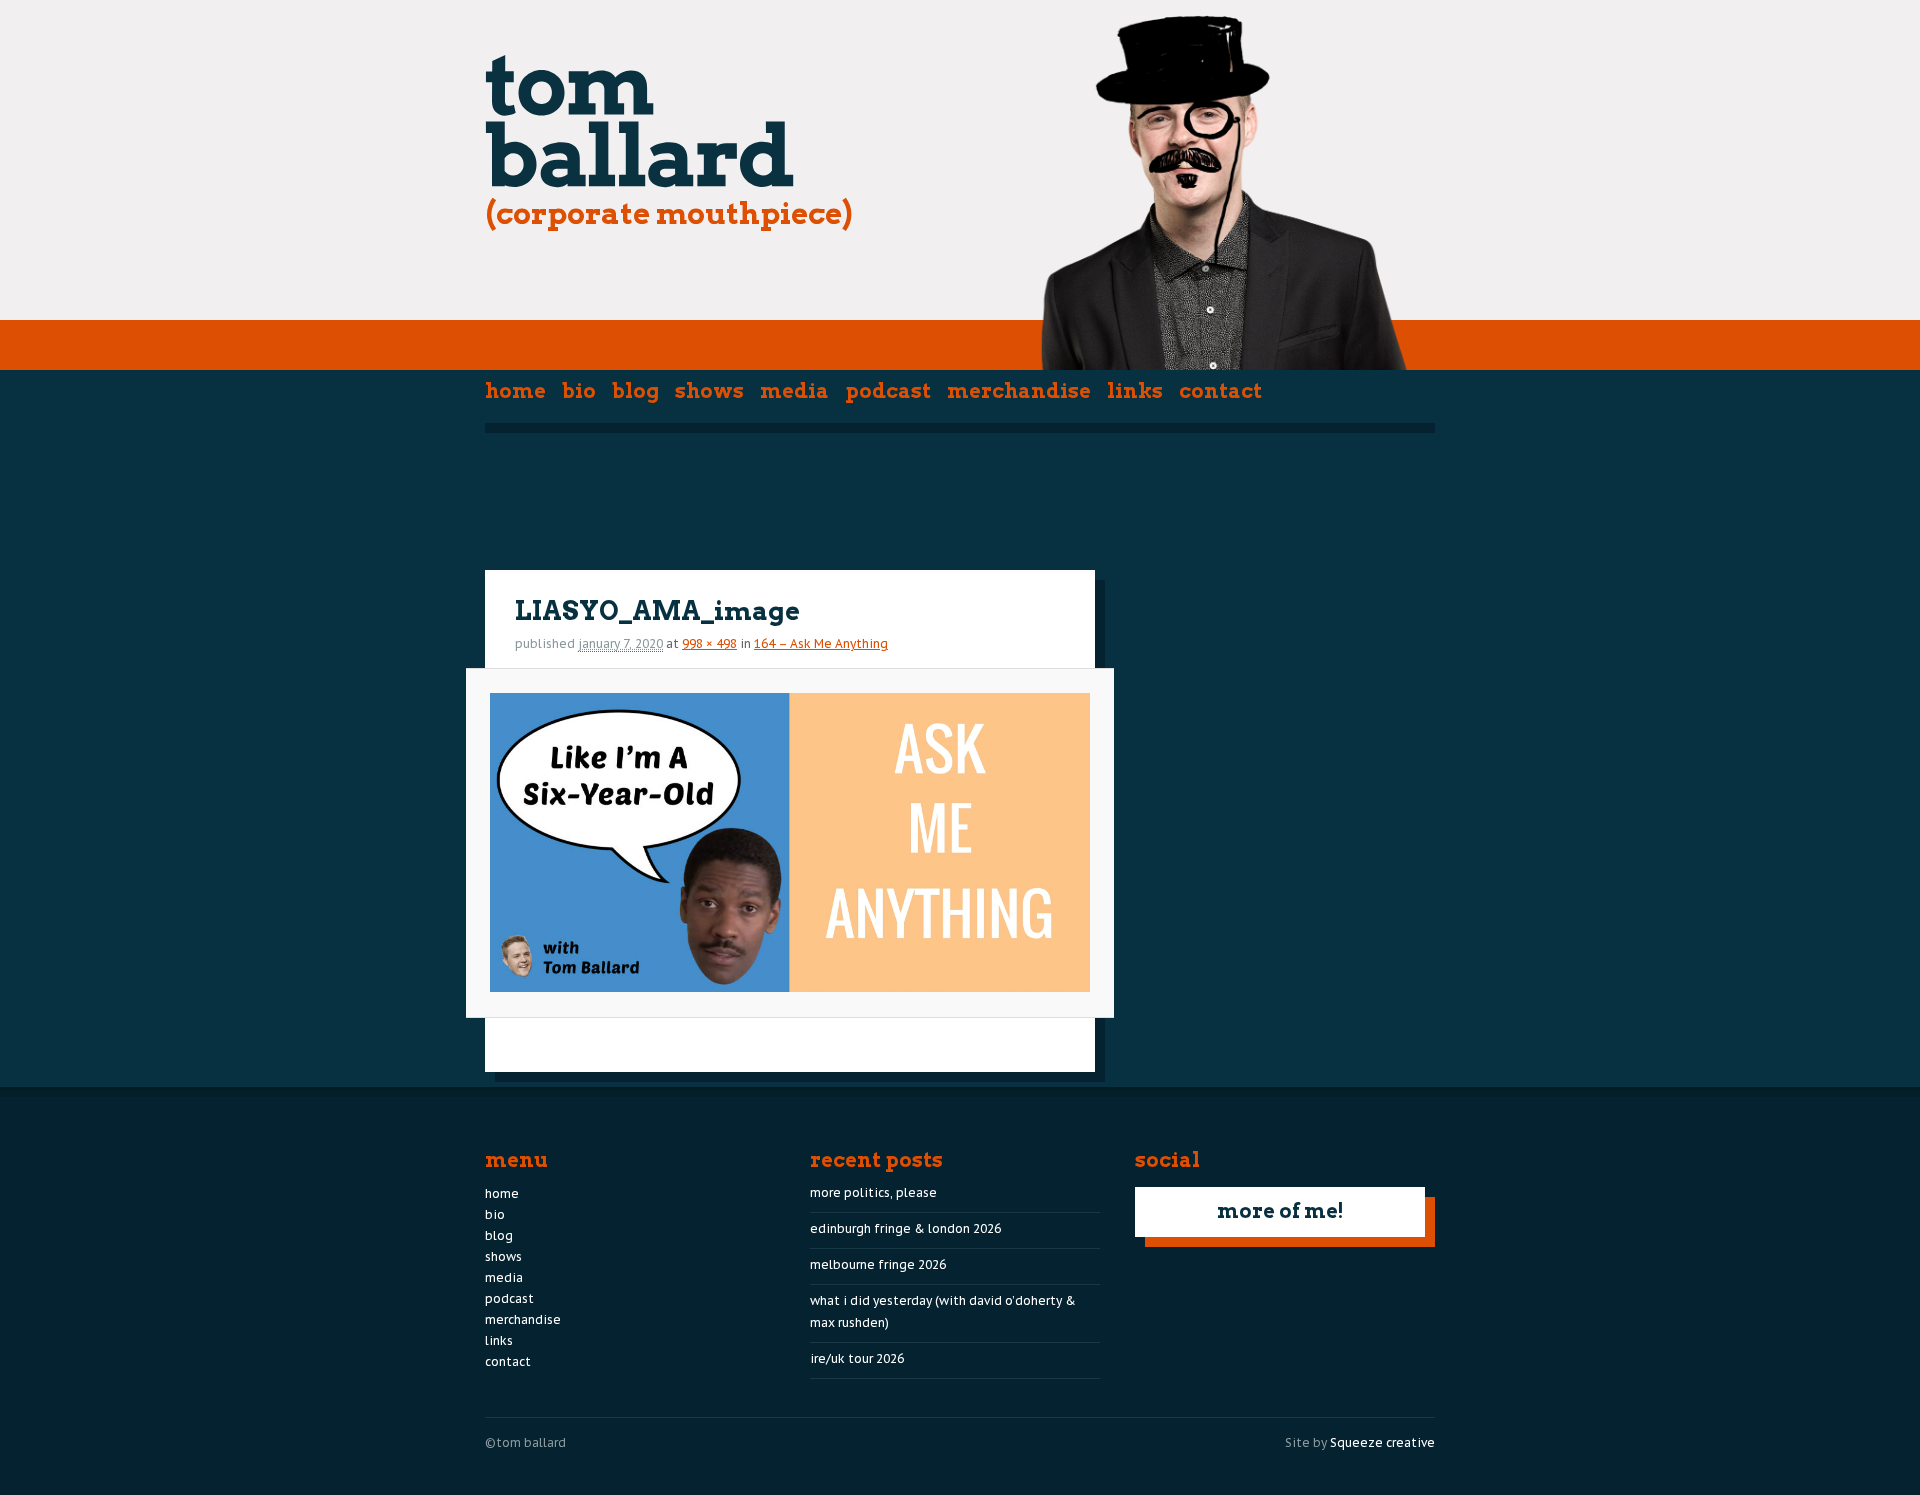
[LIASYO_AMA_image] (789, 842)
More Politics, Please (873, 1192)
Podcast (888, 391)
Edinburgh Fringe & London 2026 (905, 1228)
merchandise (1019, 391)
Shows (709, 391)
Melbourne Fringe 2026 (878, 1264)
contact (1220, 391)
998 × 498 (709, 643)
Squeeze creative (1382, 1442)
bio (579, 391)
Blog (635, 391)
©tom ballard (525, 1442)
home (515, 391)
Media (794, 391)
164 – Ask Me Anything (821, 643)
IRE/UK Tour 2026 (857, 1358)
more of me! (1280, 1211)
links (1135, 391)
